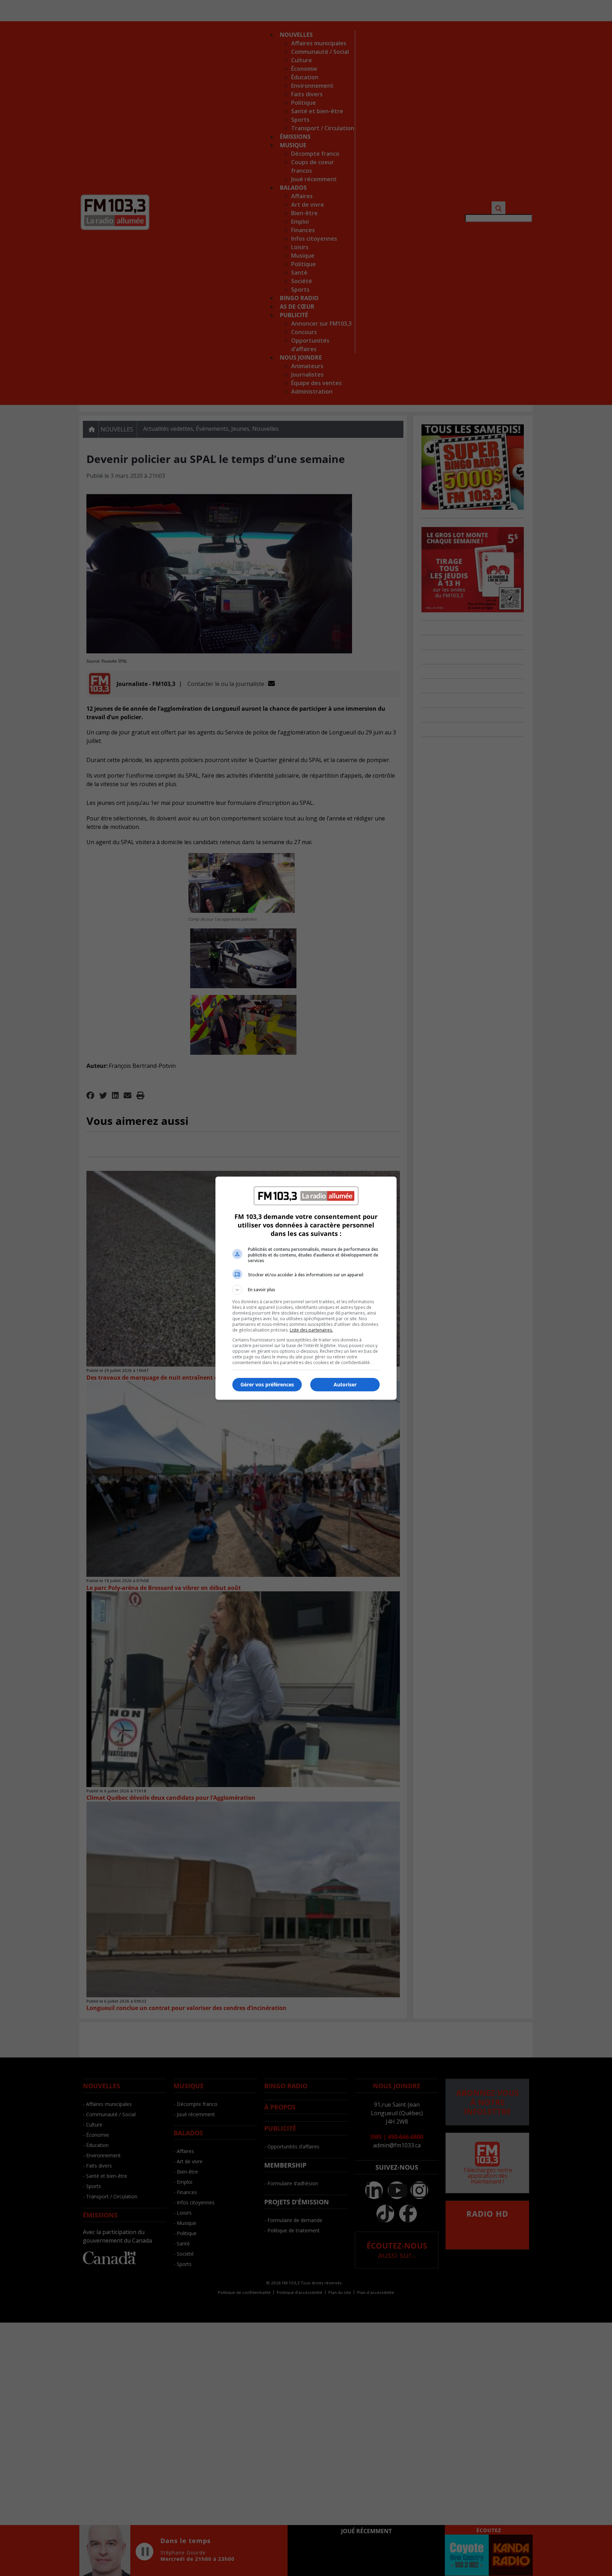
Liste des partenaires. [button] (311, 1330)
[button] (306, 1290)
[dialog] (306, 1288)
